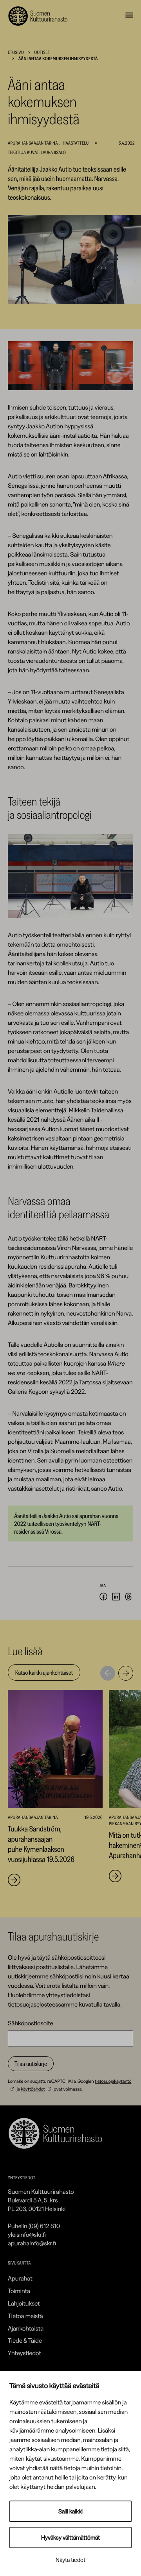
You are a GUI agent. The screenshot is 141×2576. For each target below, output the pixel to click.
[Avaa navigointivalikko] (129, 16)
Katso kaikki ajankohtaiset (44, 1672)
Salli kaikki (70, 2511)
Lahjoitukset (24, 2303)
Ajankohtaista (26, 2328)
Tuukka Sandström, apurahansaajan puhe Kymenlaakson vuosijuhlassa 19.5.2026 (41, 1844)
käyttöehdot (33, 2089)
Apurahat (20, 2278)
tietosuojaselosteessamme (43, 2004)
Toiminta (19, 2291)
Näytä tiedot (70, 2560)
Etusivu (16, 52)
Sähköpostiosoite (31, 2023)
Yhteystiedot (24, 2353)
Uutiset (42, 52)
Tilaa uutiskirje (31, 2064)
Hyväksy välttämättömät (70, 2538)
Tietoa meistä (25, 2316)
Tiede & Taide (25, 2340)
